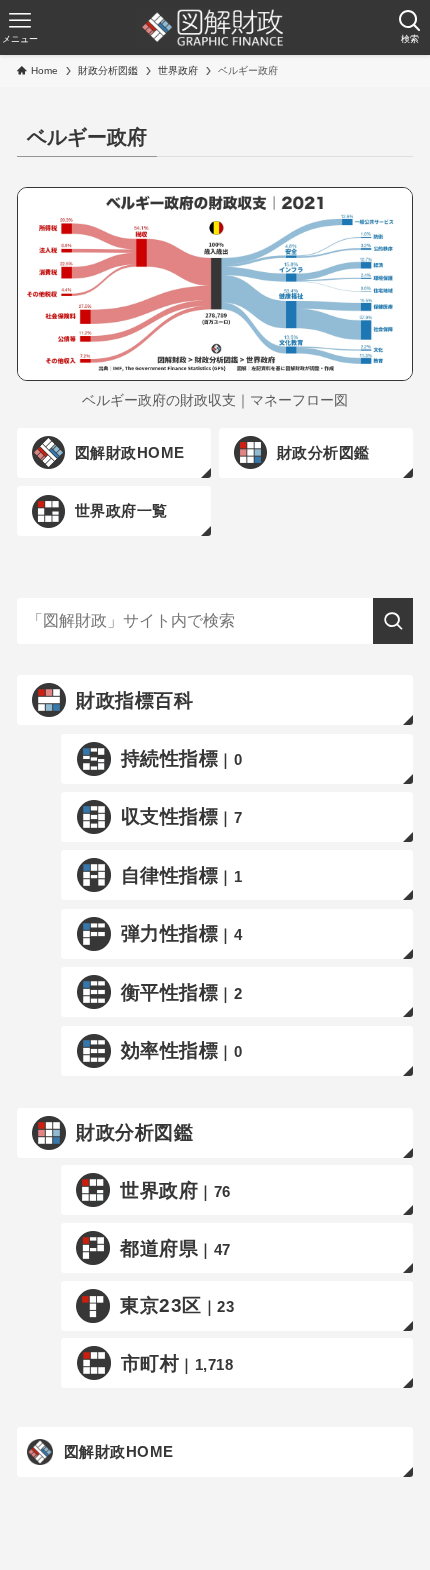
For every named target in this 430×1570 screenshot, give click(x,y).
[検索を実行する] (393, 621)
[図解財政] (212, 28)
